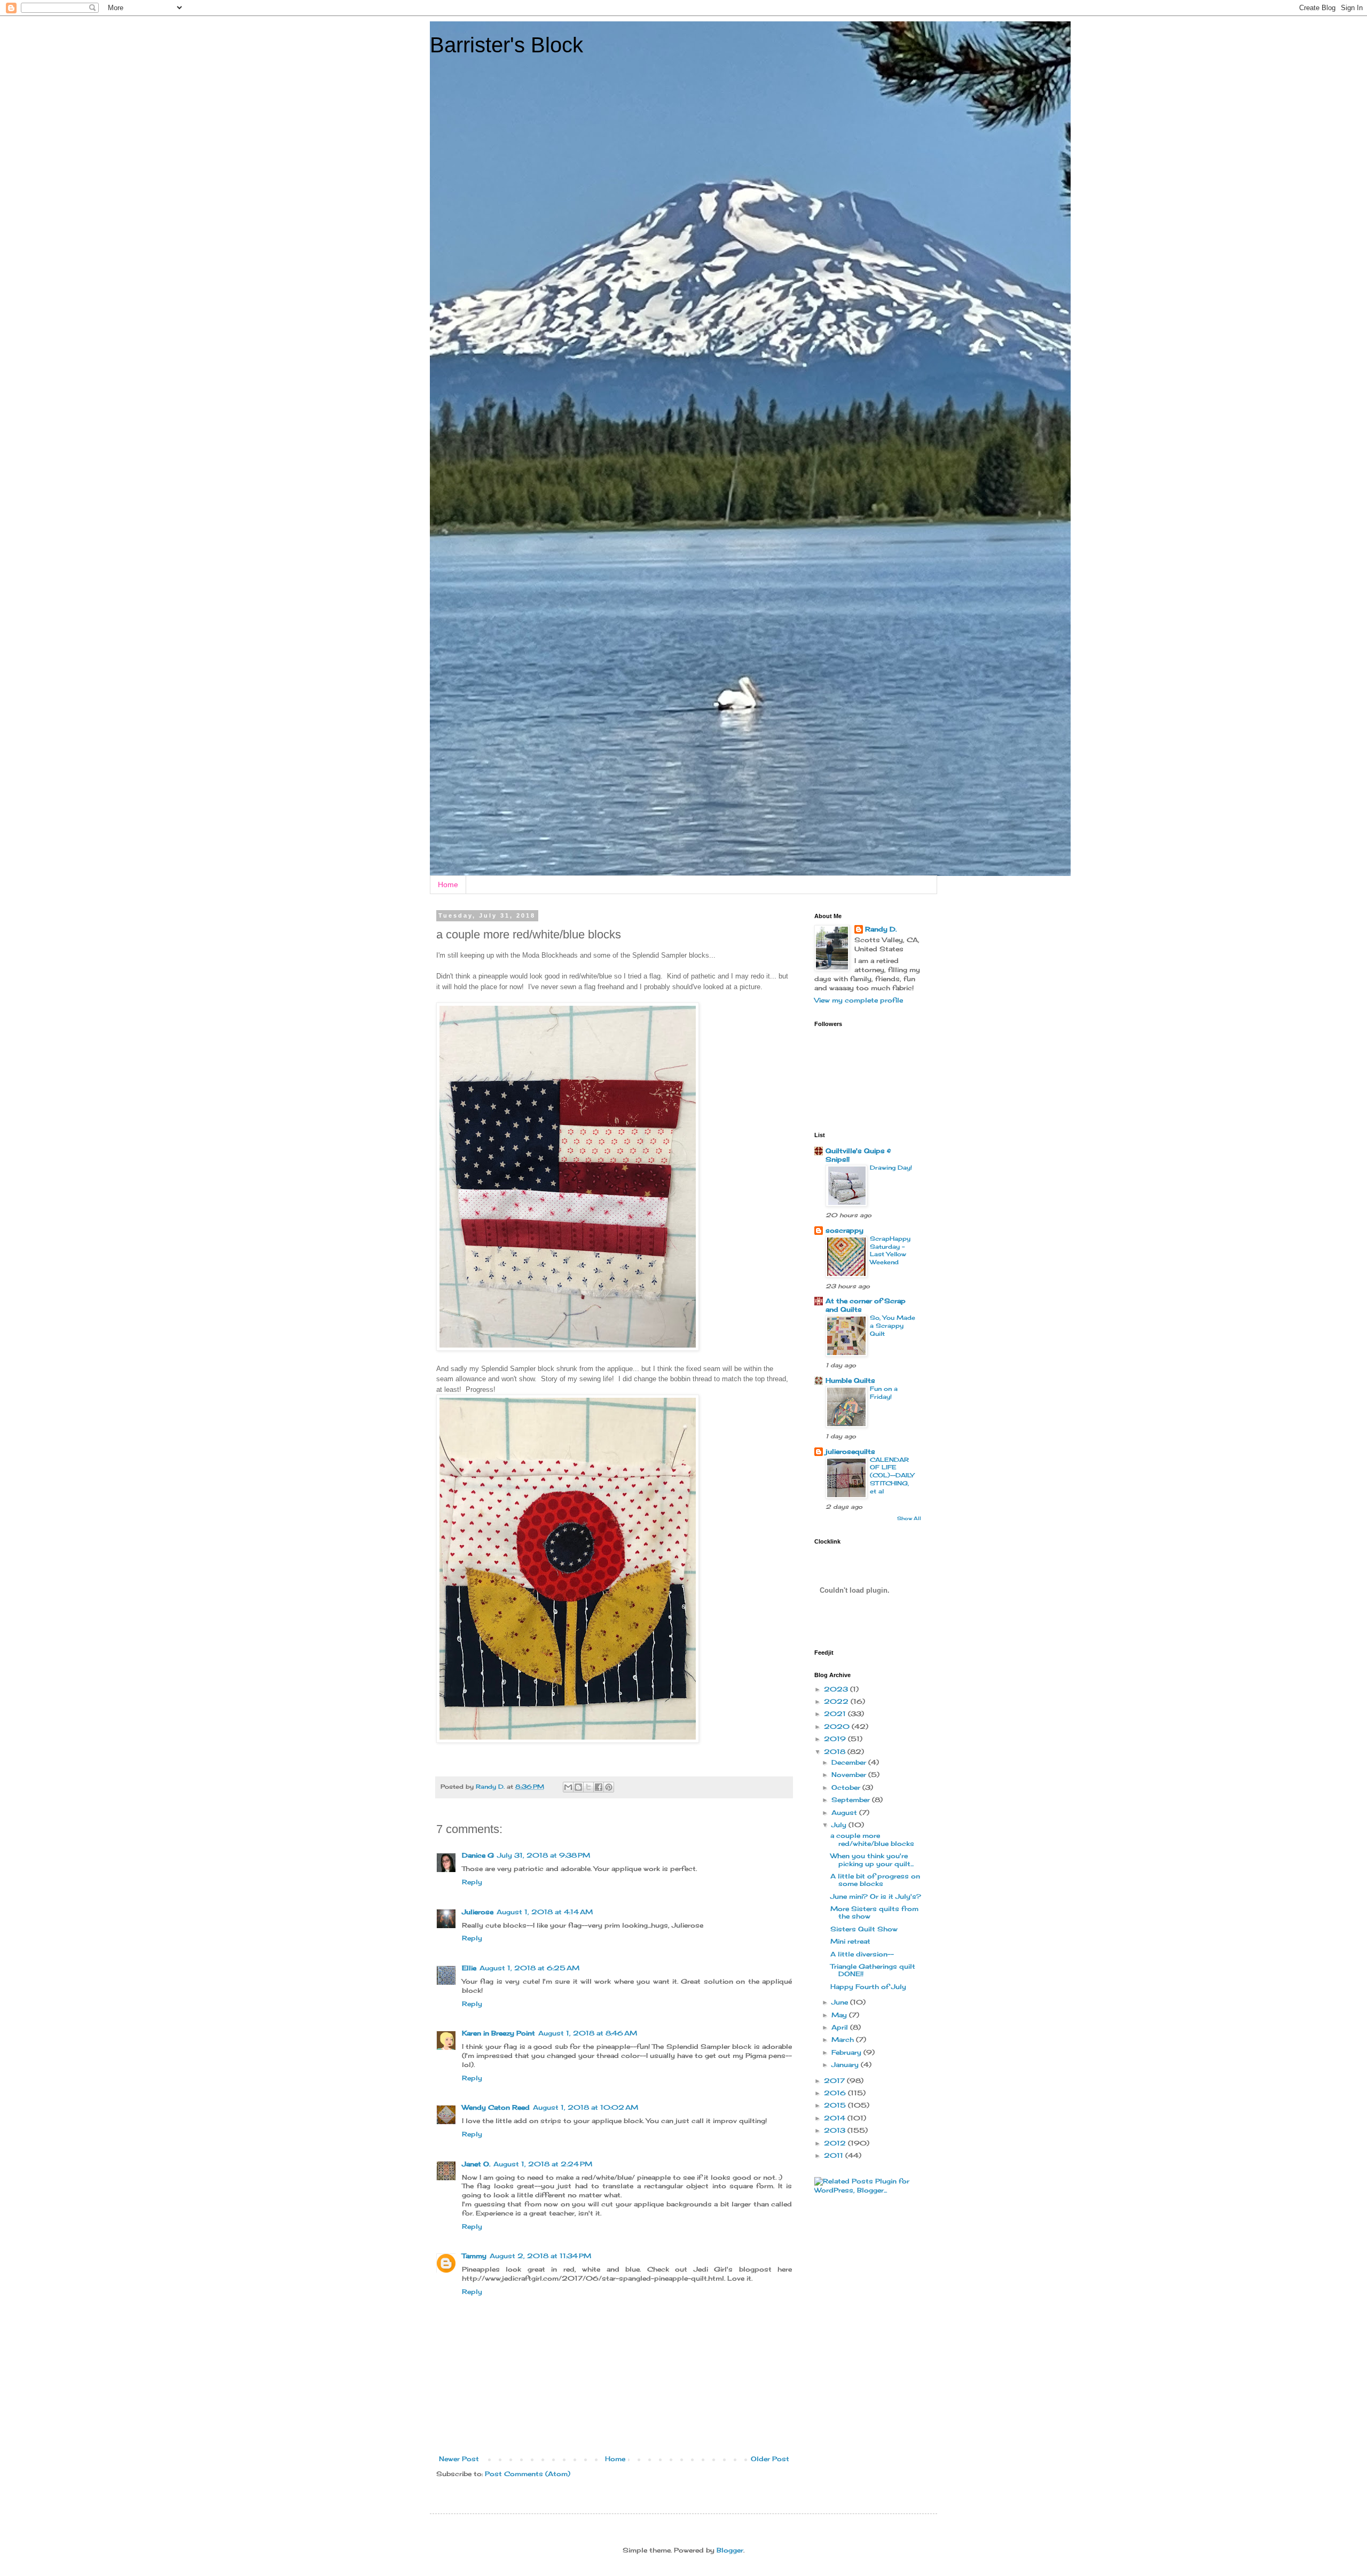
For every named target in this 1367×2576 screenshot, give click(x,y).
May (840, 2015)
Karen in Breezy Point (498, 2033)
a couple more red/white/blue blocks (872, 1839)
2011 (835, 2155)
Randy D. (881, 929)
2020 (838, 1727)
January (846, 2065)
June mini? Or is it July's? (876, 1896)
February (847, 2052)
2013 (836, 2130)
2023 (837, 1689)
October (847, 1787)
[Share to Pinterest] (609, 1787)
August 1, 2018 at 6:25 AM (529, 1968)
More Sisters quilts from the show (874, 1912)
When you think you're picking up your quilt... (872, 1859)
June (841, 2002)
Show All (909, 1518)
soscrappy (844, 1230)
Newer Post (459, 2459)
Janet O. (476, 2164)
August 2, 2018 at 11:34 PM (540, 2256)
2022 (837, 1701)
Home (448, 884)
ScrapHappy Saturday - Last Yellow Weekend (890, 1250)
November (850, 1775)
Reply (472, 1882)
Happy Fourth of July (868, 1987)
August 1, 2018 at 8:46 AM (588, 2033)
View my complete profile (859, 1000)
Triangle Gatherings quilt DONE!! (873, 1970)
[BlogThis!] (578, 1787)
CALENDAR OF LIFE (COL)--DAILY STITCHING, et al (892, 1475)
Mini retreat (850, 1941)
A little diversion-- (862, 1954)
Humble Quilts (850, 1380)
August (845, 1812)
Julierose (478, 1912)
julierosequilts (850, 1451)
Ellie (469, 1968)
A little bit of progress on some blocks (875, 1880)
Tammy (474, 2256)
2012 (836, 2143)
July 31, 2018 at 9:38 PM (544, 1855)
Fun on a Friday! (884, 1393)
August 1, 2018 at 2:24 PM (543, 2164)
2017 (835, 2081)
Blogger (730, 2550)
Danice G (478, 1855)
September (852, 1800)
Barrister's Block (506, 45)
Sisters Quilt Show (864, 1929)
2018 (836, 1752)
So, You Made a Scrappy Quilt (893, 1326)
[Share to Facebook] (599, 1787)
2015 (836, 2105)
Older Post (770, 2459)
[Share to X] (588, 1787)
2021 (836, 1714)
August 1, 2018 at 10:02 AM (586, 2107)
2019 (836, 1739)
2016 (836, 2093)
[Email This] (568, 1787)
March (844, 2039)
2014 (836, 2118)
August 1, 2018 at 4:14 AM (545, 1912)
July (840, 1825)
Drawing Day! (891, 1168)
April (841, 2027)
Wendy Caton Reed (496, 2107)
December (850, 1762)
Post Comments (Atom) (528, 2474)
